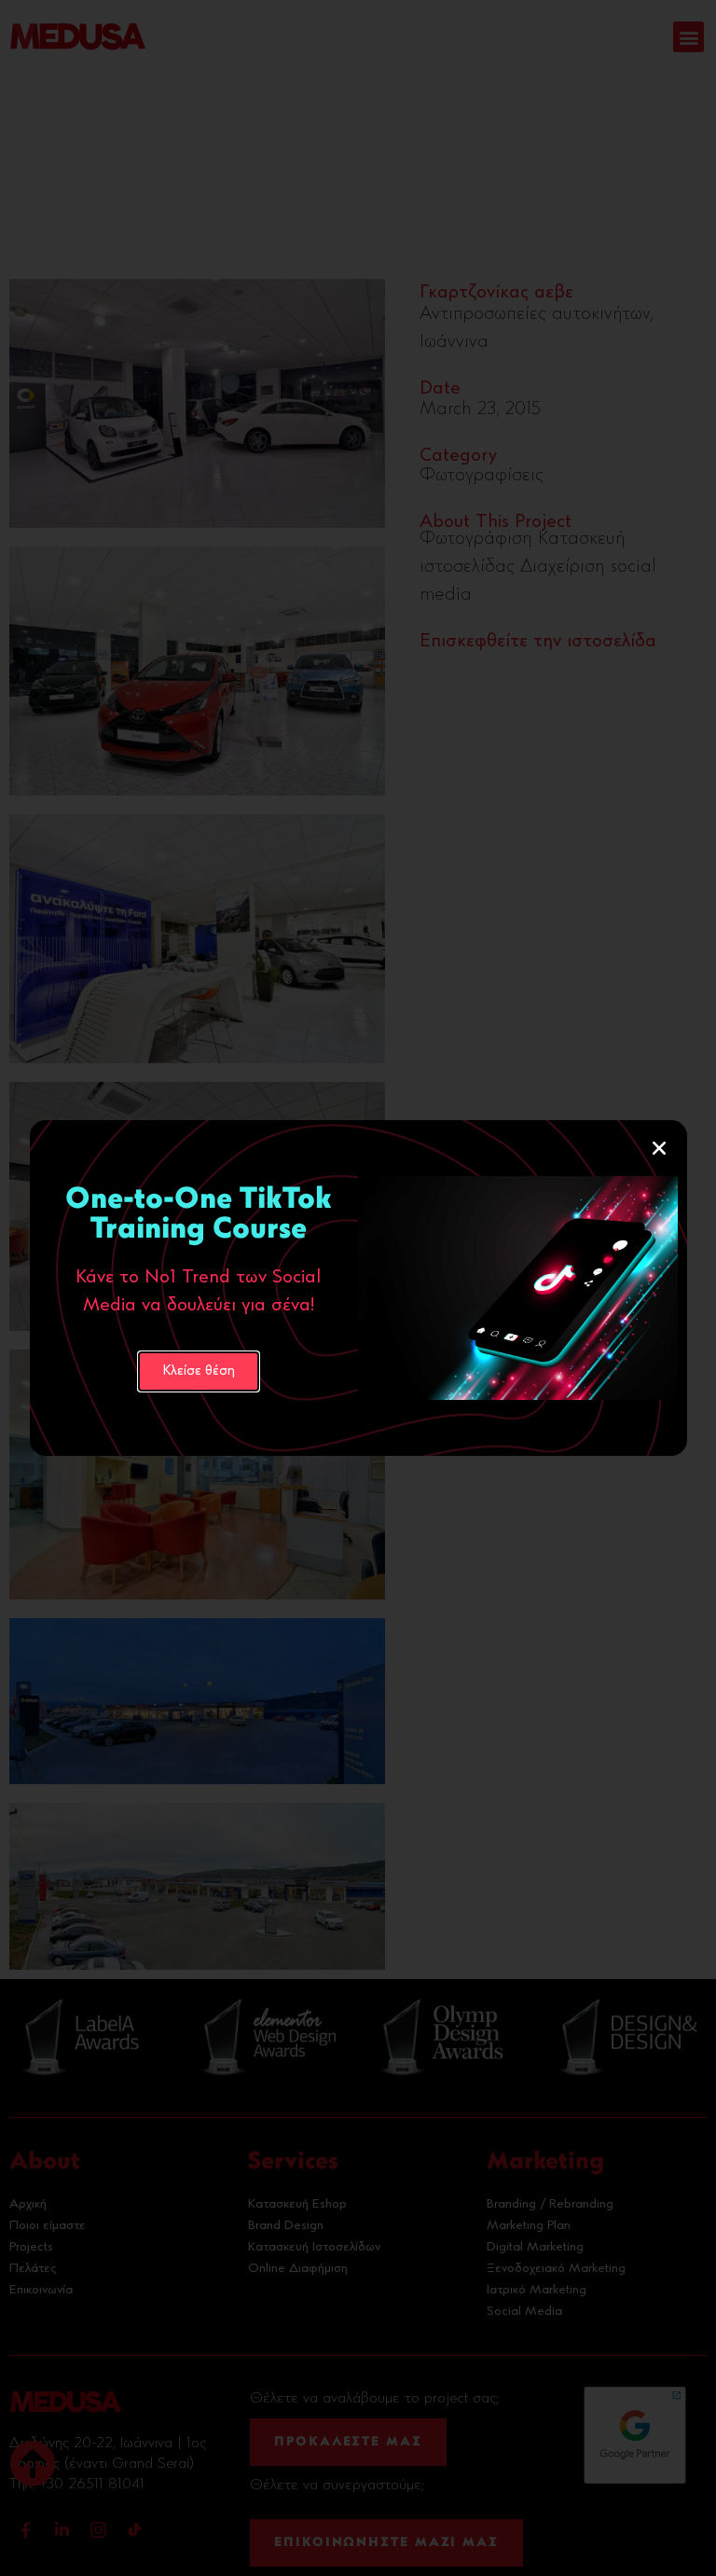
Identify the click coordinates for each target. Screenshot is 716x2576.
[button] (659, 1148)
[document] (358, 1288)
